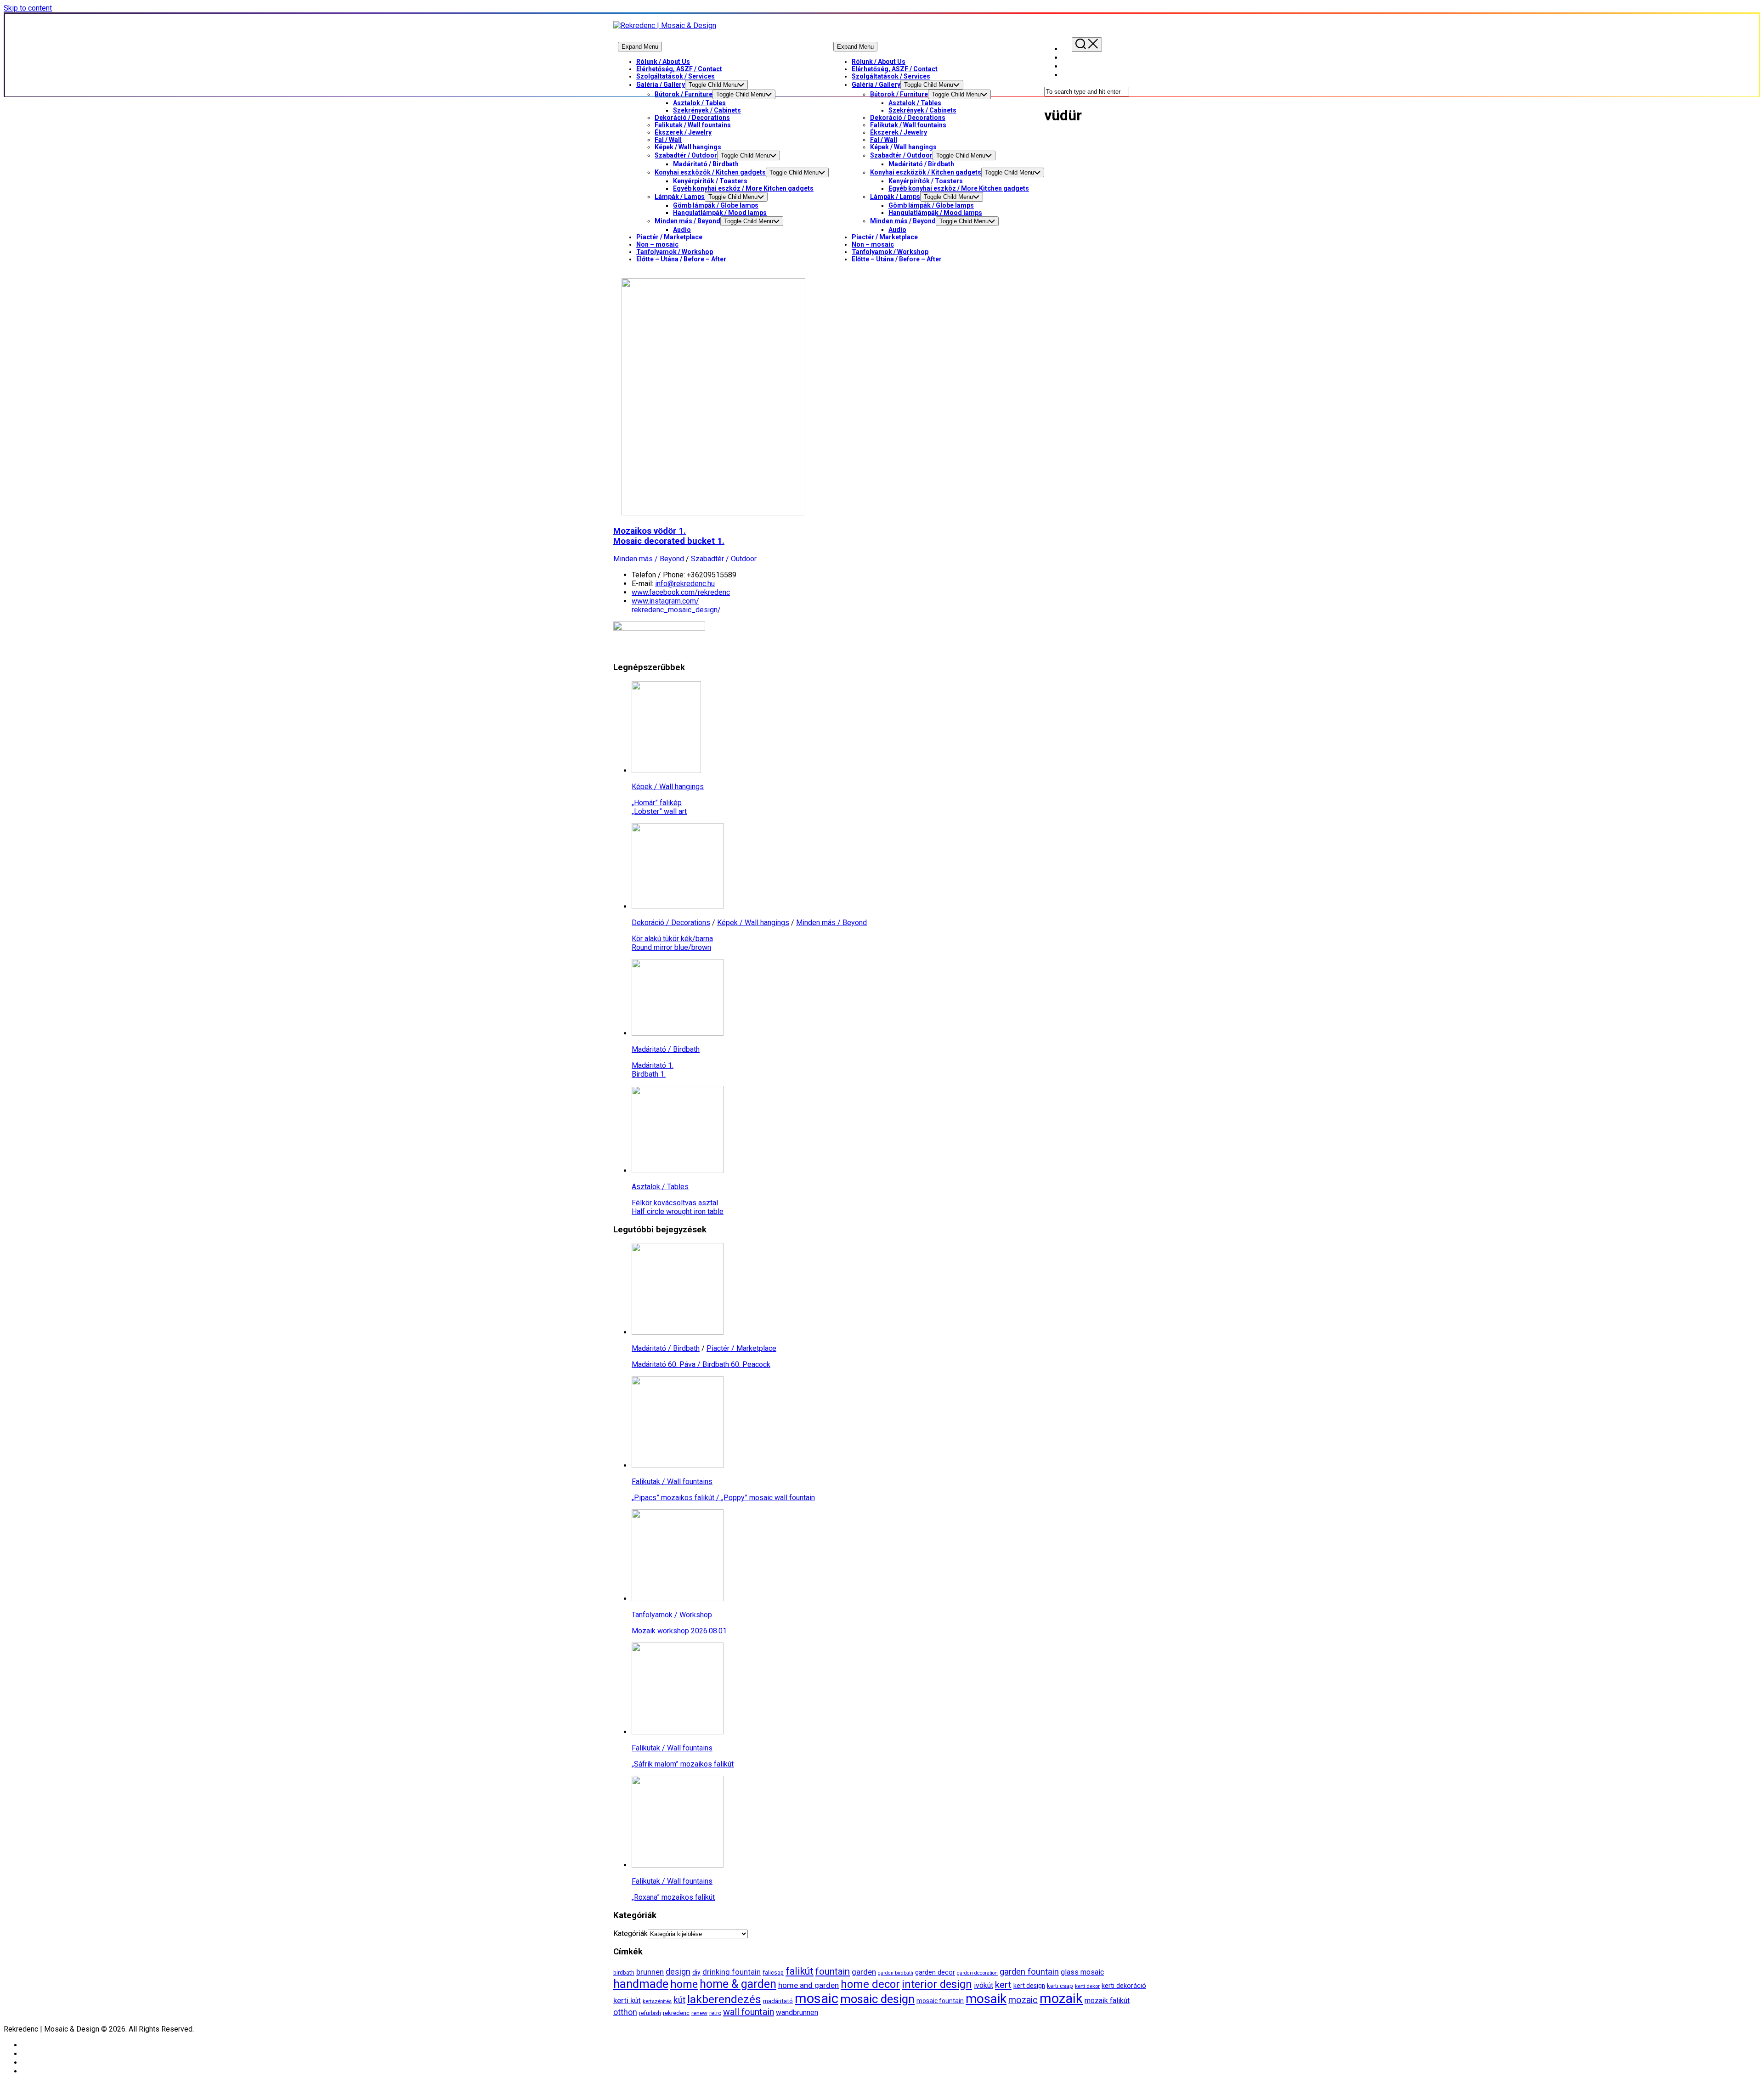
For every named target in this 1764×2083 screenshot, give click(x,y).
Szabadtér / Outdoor (686, 155)
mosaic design (877, 1999)
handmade (641, 1984)
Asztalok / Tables (699, 103)
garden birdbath (896, 1973)
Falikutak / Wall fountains (693, 125)
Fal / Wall (668, 140)
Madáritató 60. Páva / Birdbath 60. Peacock (701, 1364)
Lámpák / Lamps (680, 197)
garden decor (935, 1973)
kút (679, 2000)
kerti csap (1060, 1986)
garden (864, 1972)
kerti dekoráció (1124, 1986)
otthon (625, 2012)
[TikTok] (1067, 75)
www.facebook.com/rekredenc (681, 592)
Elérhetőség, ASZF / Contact (679, 69)
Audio (682, 230)
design (678, 1972)
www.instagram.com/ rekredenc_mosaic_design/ (676, 605)
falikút (800, 1971)
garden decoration (977, 1973)
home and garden (808, 1985)
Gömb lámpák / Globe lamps (716, 205)
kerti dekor (1087, 1986)
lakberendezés (724, 1999)
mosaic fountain (940, 2001)
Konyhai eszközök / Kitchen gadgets (710, 172)
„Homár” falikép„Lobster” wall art (659, 807)
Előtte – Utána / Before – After (681, 259)
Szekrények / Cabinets (707, 110)
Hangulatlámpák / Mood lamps (720, 213)
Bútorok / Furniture (684, 94)
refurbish (650, 2013)
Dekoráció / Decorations (692, 118)
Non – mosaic (657, 244)
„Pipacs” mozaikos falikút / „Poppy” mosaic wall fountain (723, 1498)
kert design (1029, 1986)
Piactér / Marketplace (669, 237)
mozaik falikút (1107, 2001)
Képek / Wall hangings (688, 147)
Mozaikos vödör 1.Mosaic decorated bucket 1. (669, 536)
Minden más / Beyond (687, 221)
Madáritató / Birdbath (706, 164)
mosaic (817, 1998)
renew (699, 2013)
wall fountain (749, 2012)
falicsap (773, 1973)
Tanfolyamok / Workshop (675, 252)
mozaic (1023, 2000)
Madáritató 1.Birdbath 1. (653, 1070)
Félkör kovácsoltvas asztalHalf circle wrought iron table (678, 1207)
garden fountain (1029, 1972)
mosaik (986, 1999)
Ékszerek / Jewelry (683, 132)
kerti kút (627, 2000)
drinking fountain (732, 1972)
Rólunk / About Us (663, 62)
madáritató (778, 2001)
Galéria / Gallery (661, 85)
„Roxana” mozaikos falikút (673, 1897)
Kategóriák (630, 1933)
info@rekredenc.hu (685, 584)
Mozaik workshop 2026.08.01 (679, 1631)
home (684, 1984)
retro (715, 2013)
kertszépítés (657, 2001)
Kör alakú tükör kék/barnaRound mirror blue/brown (672, 943)
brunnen (650, 1972)
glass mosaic (1082, 1972)
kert (1003, 1984)
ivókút (984, 1985)
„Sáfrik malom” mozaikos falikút (683, 1764)
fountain (833, 1971)
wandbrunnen (797, 2012)
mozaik (1061, 1998)
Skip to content (28, 8)
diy (696, 1972)
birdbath (624, 1973)
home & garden (738, 1984)
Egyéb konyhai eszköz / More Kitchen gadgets (743, 188)
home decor (870, 1984)
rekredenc (676, 2013)
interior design (937, 1984)
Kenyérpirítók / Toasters (710, 181)
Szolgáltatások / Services (676, 76)
